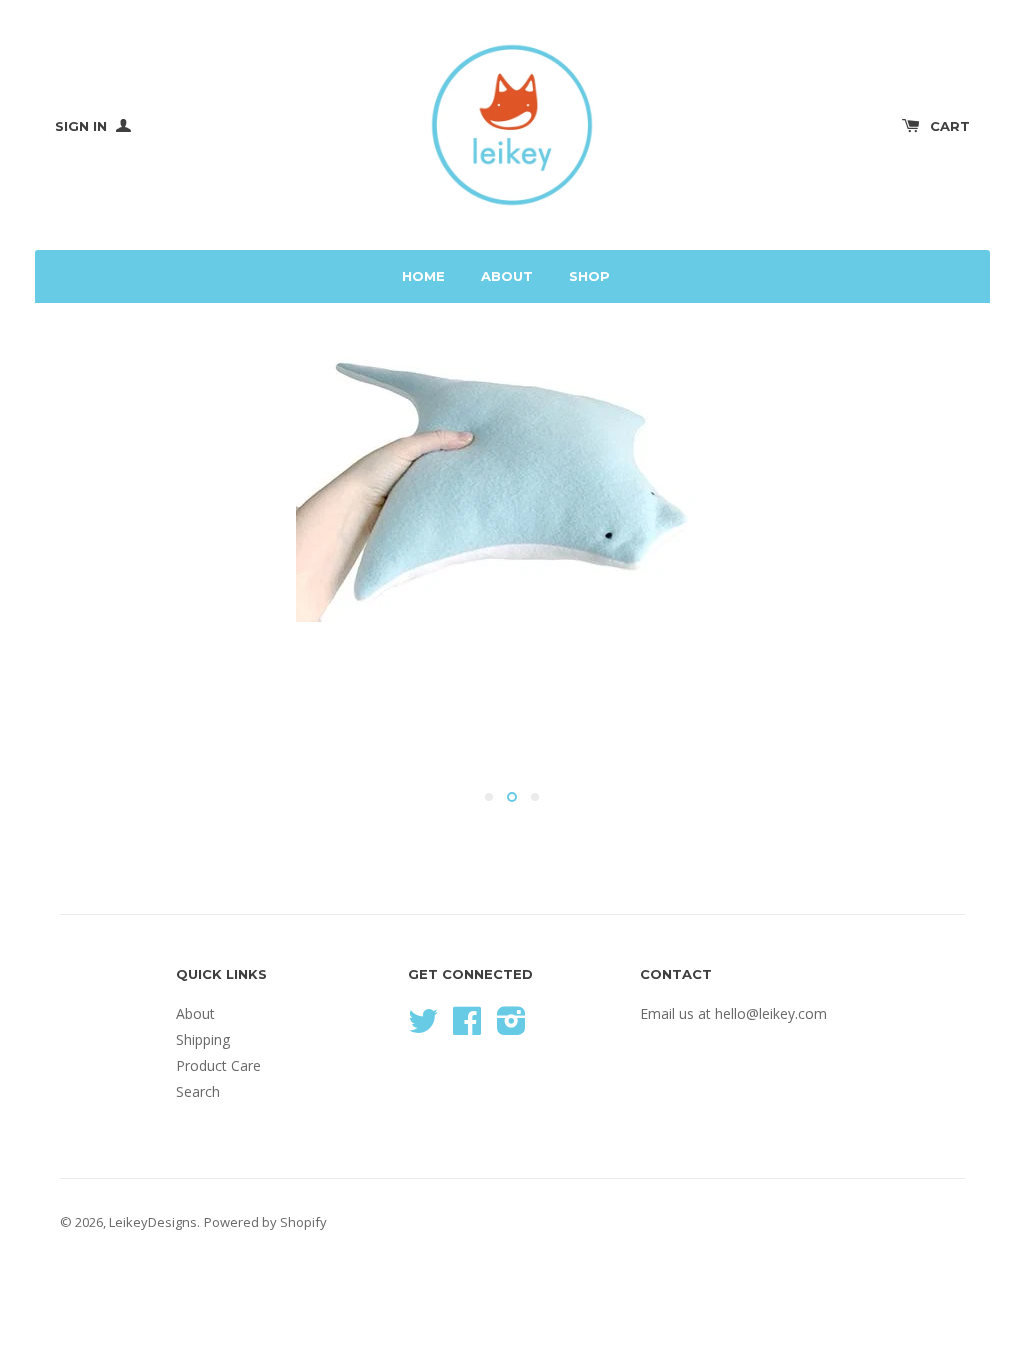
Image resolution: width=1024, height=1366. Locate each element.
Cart (950, 126)
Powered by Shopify (265, 1222)
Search (198, 1091)
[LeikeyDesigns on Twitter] (423, 1027)
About (507, 276)
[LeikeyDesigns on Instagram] (511, 1027)
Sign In (83, 126)
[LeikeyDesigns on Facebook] (467, 1027)
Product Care (218, 1065)
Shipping (203, 1039)
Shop (589, 276)
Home (423, 276)
